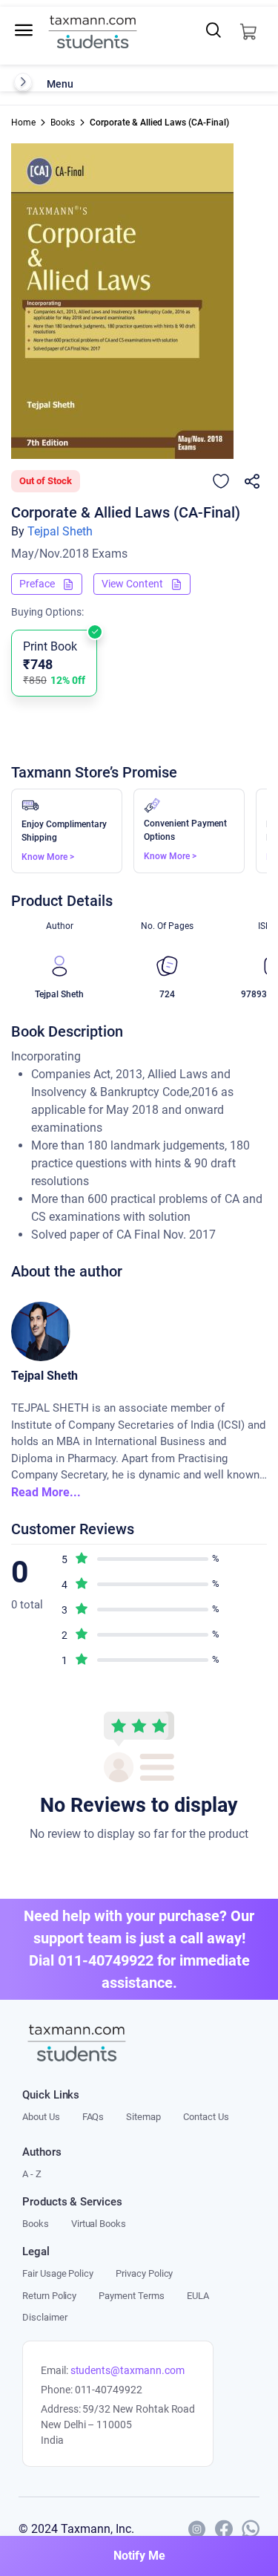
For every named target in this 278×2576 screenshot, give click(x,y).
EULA (198, 2296)
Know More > (48, 857)
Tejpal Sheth (60, 531)
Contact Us (206, 2117)
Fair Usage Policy (58, 2273)
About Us (41, 2117)
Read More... (46, 1492)
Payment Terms (131, 2296)
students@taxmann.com (128, 2370)
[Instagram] (197, 2529)
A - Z (32, 2174)
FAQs (93, 2117)
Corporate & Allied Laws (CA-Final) (159, 123)
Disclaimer (44, 2317)
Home (23, 123)
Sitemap (143, 2117)
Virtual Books (99, 2224)
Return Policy (49, 2296)
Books (63, 123)
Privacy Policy (144, 2273)
